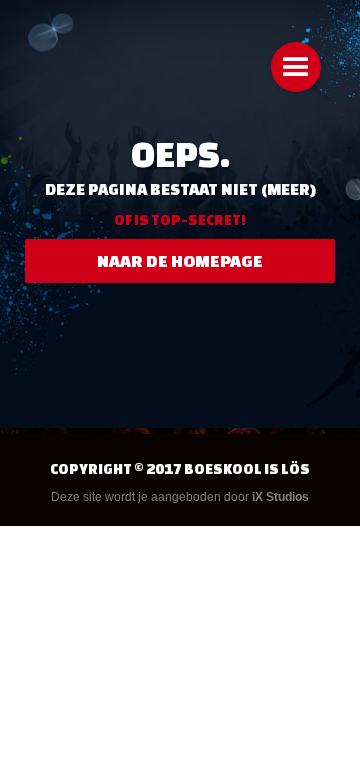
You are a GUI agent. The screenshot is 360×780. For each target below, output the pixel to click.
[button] (296, 67)
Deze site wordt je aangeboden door (180, 497)
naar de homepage (180, 260)
